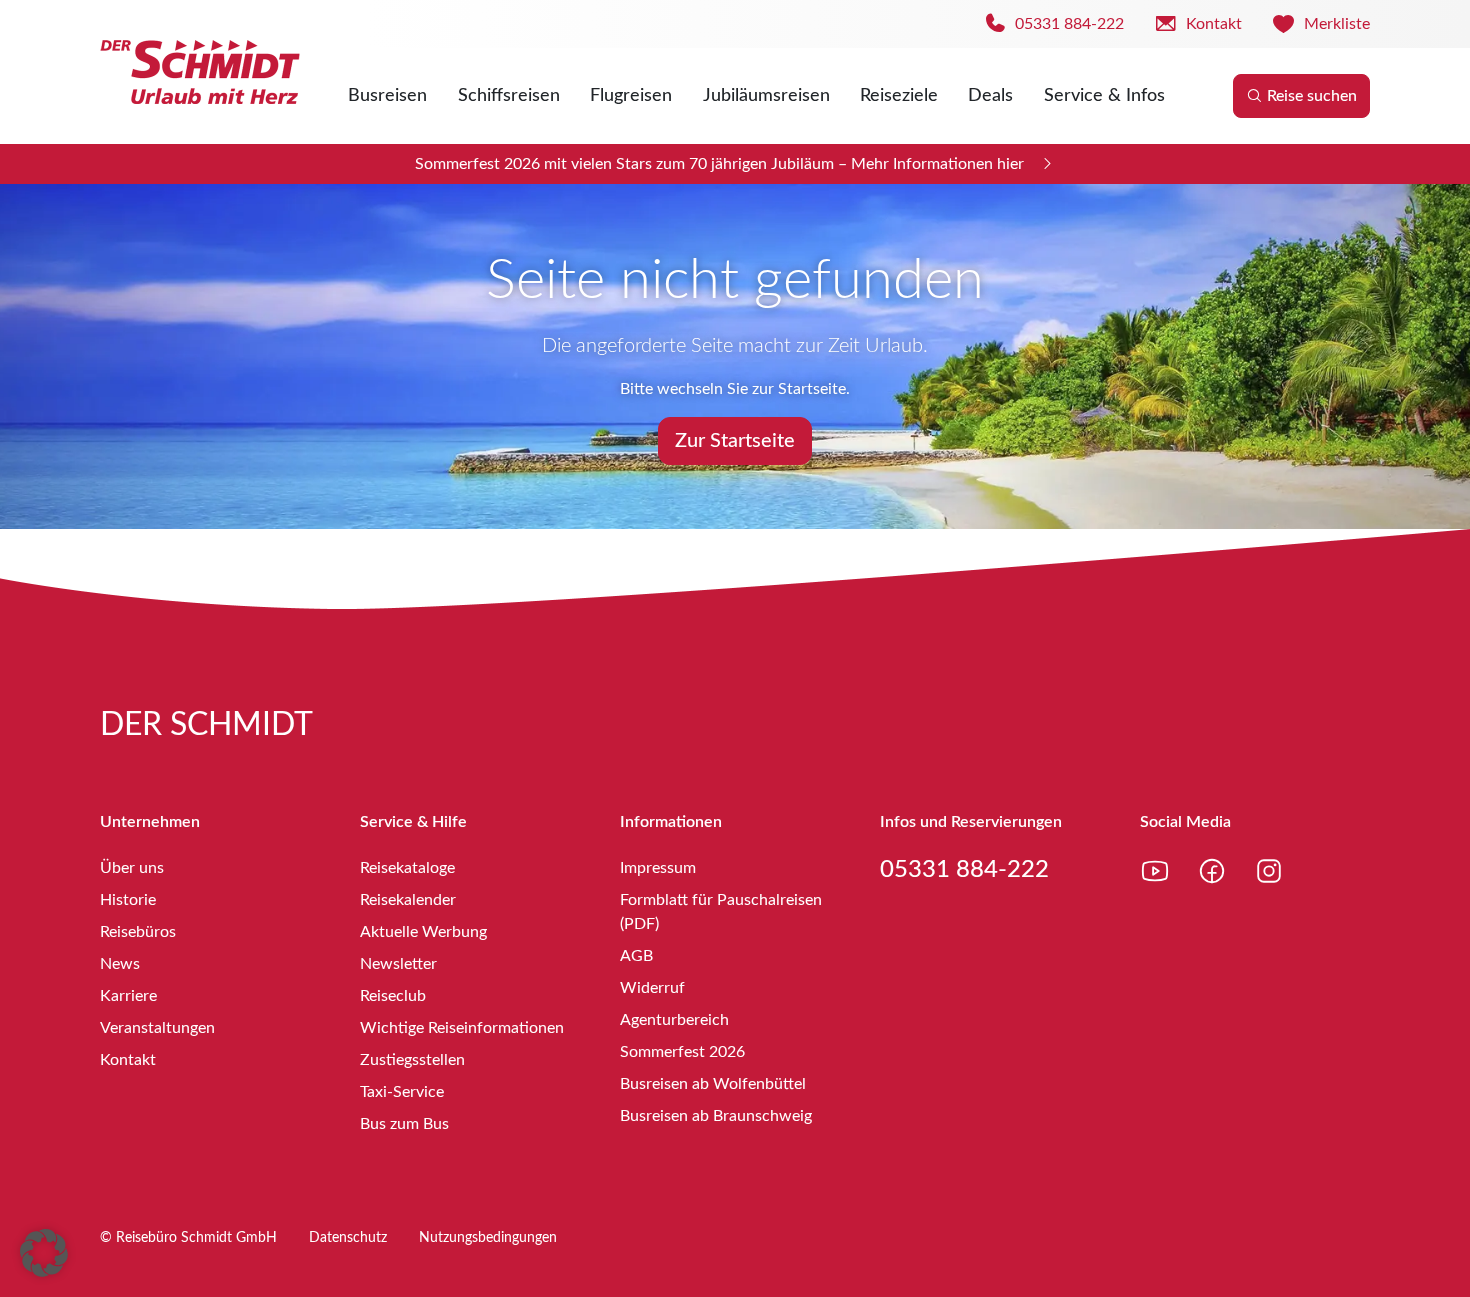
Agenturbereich (674, 1020)
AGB (636, 956)
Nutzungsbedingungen (488, 1238)
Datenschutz (348, 1238)
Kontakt (128, 1060)
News (120, 964)
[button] (44, 1253)
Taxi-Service (402, 1092)
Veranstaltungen (157, 1028)
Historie (128, 900)
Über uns (132, 868)
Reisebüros (138, 932)
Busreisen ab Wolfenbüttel (713, 1084)
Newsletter (398, 964)
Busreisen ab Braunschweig (716, 1116)
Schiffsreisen (509, 96)
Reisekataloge (407, 868)
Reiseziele (899, 96)
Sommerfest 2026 (682, 1052)
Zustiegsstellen (412, 1060)
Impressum (658, 868)
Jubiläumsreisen (766, 96)
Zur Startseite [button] (735, 441)
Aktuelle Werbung (423, 932)
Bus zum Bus (404, 1124)
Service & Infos (1104, 96)
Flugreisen (631, 96)
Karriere (128, 996)
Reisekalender (408, 900)
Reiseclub (393, 996)
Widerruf (652, 988)
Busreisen (387, 96)
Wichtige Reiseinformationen (462, 1028)
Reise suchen (1312, 96)
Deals (990, 96)
